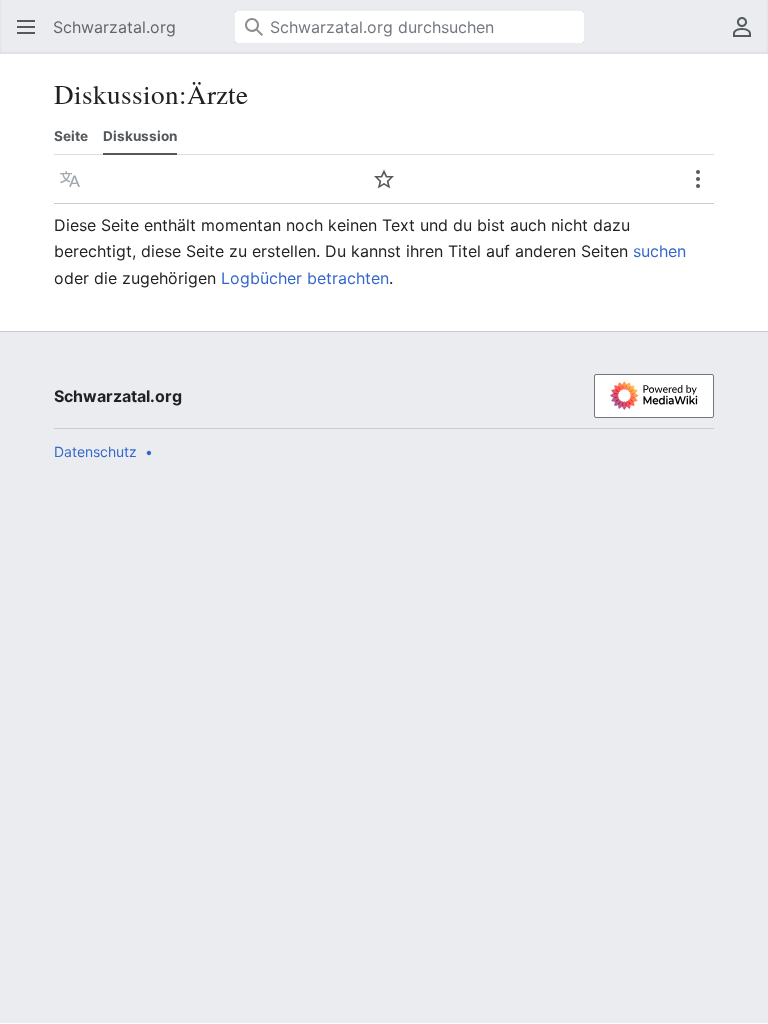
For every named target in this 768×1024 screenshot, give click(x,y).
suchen (659, 251)
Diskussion (140, 136)
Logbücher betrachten (305, 278)
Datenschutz (95, 451)
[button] (20, 27)
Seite (71, 136)
